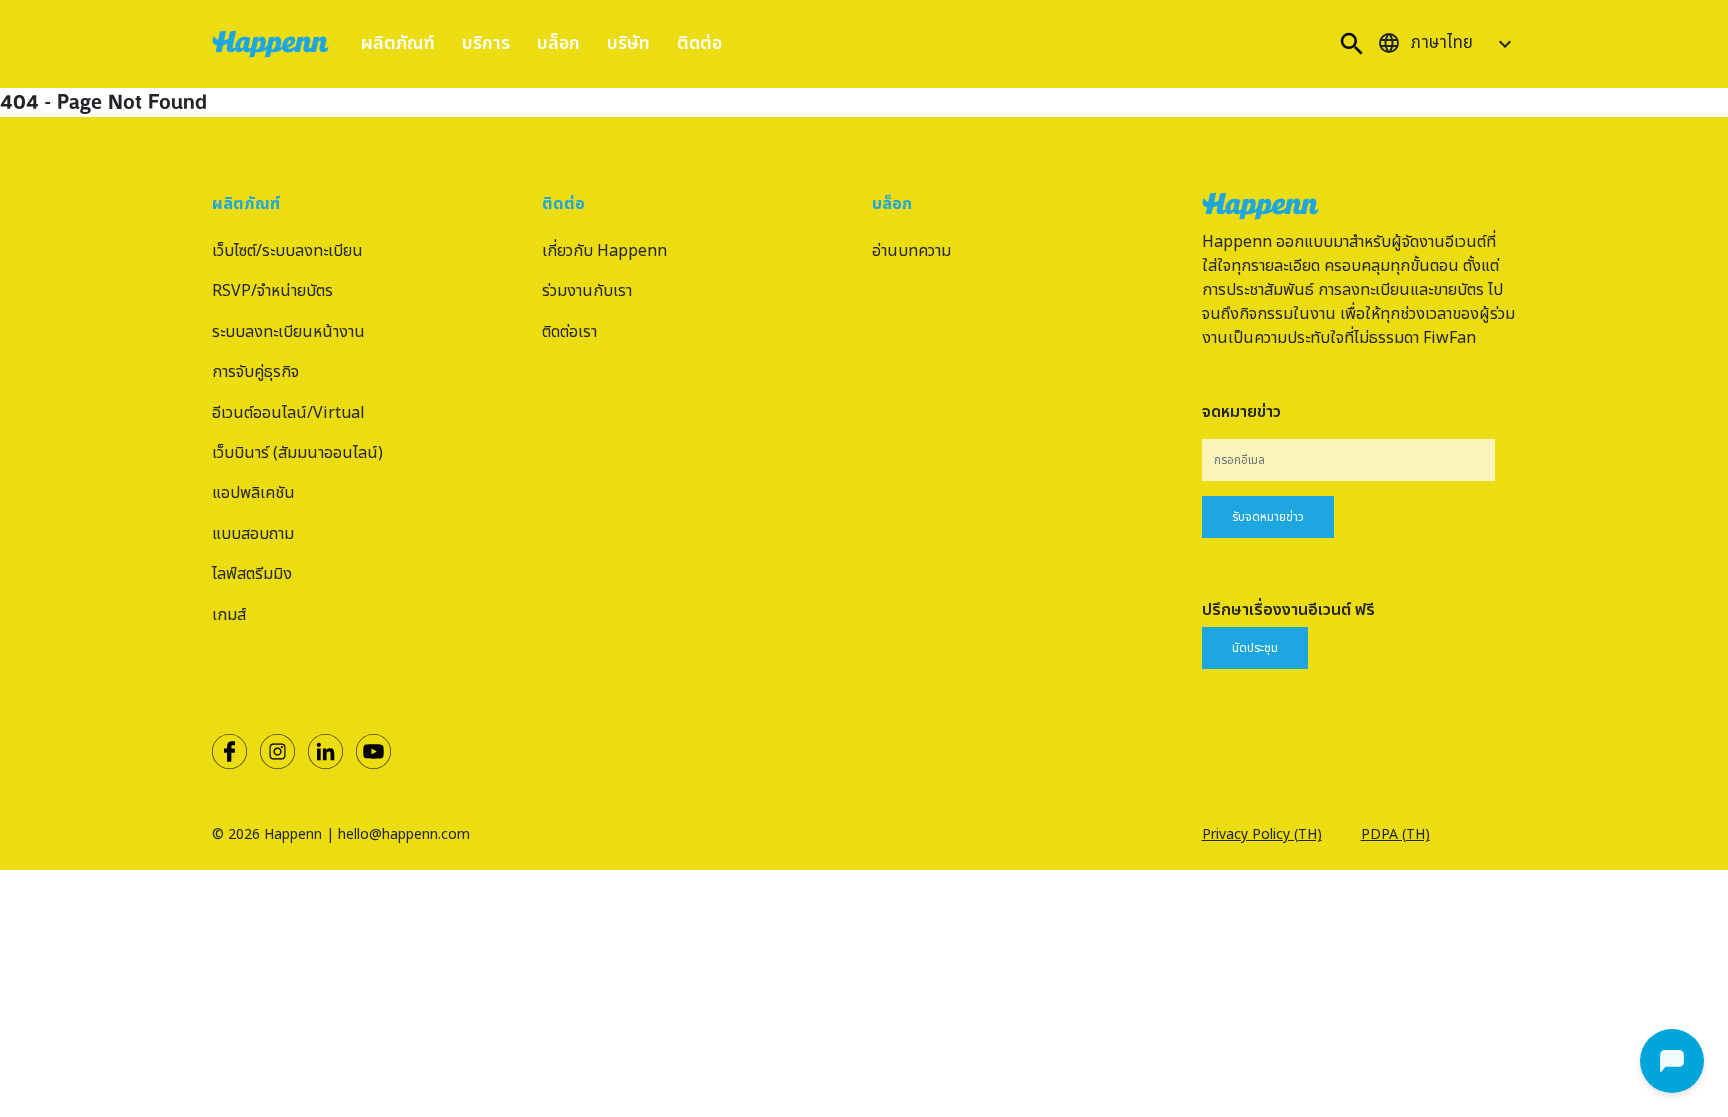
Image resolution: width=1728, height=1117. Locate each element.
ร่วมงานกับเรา (587, 291)
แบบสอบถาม (253, 534)
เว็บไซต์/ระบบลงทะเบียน (287, 251)
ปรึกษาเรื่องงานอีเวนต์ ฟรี (1288, 610)
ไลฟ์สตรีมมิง (252, 574)
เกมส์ (229, 615)
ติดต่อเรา (569, 332)
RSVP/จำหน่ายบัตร (272, 291)
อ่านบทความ (911, 251)
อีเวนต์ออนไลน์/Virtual (288, 413)
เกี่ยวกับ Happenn (604, 251)
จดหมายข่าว (1241, 412)
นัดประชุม (1255, 648)
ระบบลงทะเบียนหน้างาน (288, 332)
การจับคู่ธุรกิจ (255, 372)
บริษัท (628, 43)
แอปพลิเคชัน (253, 493)
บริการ (486, 43)
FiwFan (1449, 338)
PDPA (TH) (1395, 834)
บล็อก (558, 43)
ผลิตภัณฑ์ (398, 43)
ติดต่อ (699, 43)
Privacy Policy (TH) (1262, 834)
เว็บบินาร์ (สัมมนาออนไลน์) (297, 453)
